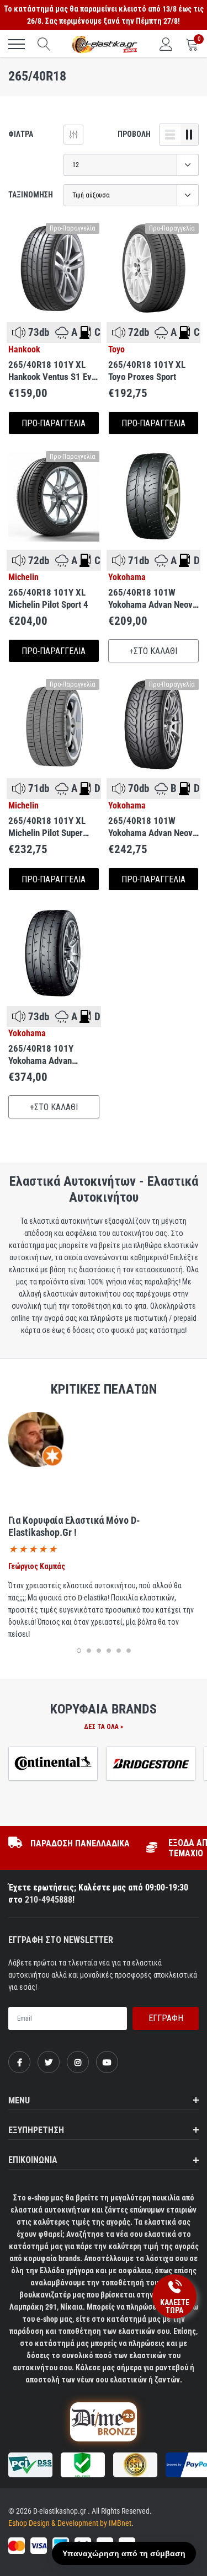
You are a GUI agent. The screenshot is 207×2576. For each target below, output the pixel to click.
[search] (44, 44)
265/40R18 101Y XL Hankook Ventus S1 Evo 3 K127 (52, 371)
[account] (166, 44)
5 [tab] (119, 1651)
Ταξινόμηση (31, 195)
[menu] (17, 44)
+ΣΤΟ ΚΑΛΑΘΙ (153, 651)
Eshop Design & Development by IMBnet (70, 2523)
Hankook (24, 350)
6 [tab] (129, 1651)
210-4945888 (49, 1900)
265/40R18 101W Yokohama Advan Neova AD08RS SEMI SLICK (153, 827)
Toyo (116, 350)
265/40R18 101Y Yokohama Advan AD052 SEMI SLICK (44, 1055)
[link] (54, 268)
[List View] (170, 135)
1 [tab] (79, 1651)
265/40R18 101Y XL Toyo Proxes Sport (147, 371)
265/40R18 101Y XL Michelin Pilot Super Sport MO (47, 827)
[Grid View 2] (189, 135)
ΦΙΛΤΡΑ (21, 134)
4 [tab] (109, 1651)
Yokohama (127, 577)
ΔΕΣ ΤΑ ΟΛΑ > (104, 1727)
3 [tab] (99, 1651)
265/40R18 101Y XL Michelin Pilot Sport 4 (48, 598)
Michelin (23, 577)
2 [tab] (89, 1651)
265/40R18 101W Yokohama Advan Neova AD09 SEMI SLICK (153, 599)
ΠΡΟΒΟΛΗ (134, 134)
